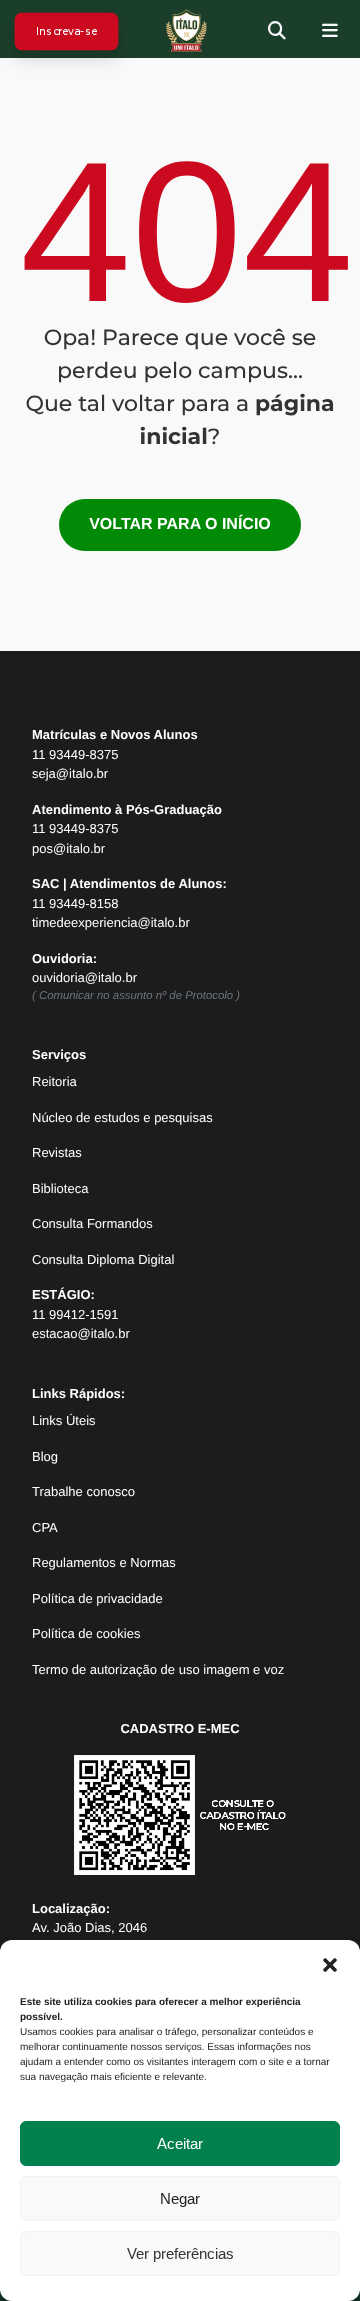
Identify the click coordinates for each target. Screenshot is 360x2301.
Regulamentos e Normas (104, 1562)
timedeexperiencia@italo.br (111, 922)
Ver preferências (180, 2253)
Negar (180, 2198)
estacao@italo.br (81, 1333)
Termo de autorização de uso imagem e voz (158, 1669)
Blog (45, 1456)
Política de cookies (86, 1633)
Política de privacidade (97, 1598)
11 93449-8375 (75, 754)
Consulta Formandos (92, 1223)
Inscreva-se (67, 31)
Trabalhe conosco (83, 1491)
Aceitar (180, 2143)
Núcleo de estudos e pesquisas (122, 1117)
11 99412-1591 (75, 1314)
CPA (45, 1527)
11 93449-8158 (75, 903)
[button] (330, 1965)
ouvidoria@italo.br (84, 977)
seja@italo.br (70, 773)
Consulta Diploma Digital (103, 1259)
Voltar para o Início (180, 524)
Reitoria (54, 1081)
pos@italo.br (68, 848)
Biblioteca (60, 1188)
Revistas (57, 1152)
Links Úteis (64, 1420)
